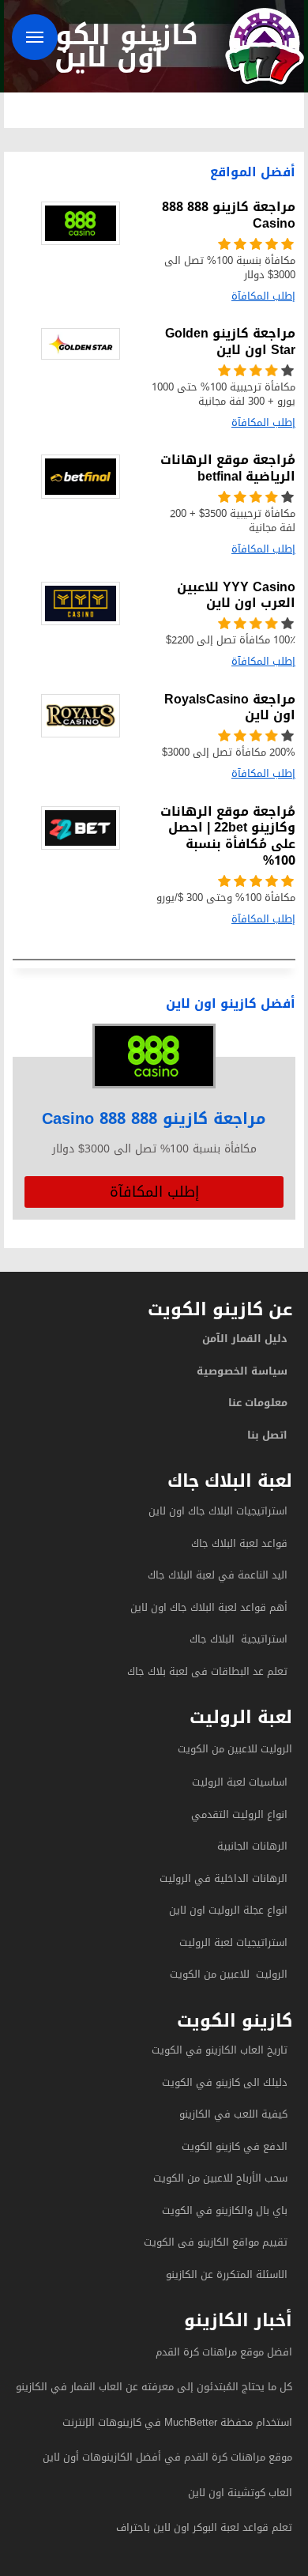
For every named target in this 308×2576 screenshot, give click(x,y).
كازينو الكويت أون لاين (109, 46)
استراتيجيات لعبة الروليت (232, 1942)
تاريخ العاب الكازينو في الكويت (220, 2050)
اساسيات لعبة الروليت (240, 1782)
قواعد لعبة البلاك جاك (239, 1543)
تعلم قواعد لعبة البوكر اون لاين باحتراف (204, 2527)
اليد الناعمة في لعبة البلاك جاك (218, 1575)
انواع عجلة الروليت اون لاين (228, 1910)
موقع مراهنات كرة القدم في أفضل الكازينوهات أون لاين (167, 2457)
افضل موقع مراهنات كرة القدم (224, 2352)
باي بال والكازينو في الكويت (225, 2210)
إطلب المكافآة (154, 1192)
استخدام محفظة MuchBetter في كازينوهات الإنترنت (177, 2422)
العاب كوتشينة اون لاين (240, 2493)
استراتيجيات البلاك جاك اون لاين (218, 1511)
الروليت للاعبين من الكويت (235, 1749)
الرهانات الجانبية (252, 1846)
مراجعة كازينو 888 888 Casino (154, 1118)
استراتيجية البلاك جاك (239, 1639)
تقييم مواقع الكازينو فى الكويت (216, 2242)
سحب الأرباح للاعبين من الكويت (220, 2178)
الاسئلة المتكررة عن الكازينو (225, 2274)
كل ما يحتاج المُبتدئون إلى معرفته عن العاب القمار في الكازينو (154, 2387)
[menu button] (35, 37)
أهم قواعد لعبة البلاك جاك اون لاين (209, 1607)
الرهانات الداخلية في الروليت (222, 1878)
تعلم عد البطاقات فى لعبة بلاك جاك (207, 1671)
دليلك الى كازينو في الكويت (225, 2082)
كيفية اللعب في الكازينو (233, 2114)
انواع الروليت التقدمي (239, 1814)
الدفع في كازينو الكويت (235, 2146)
